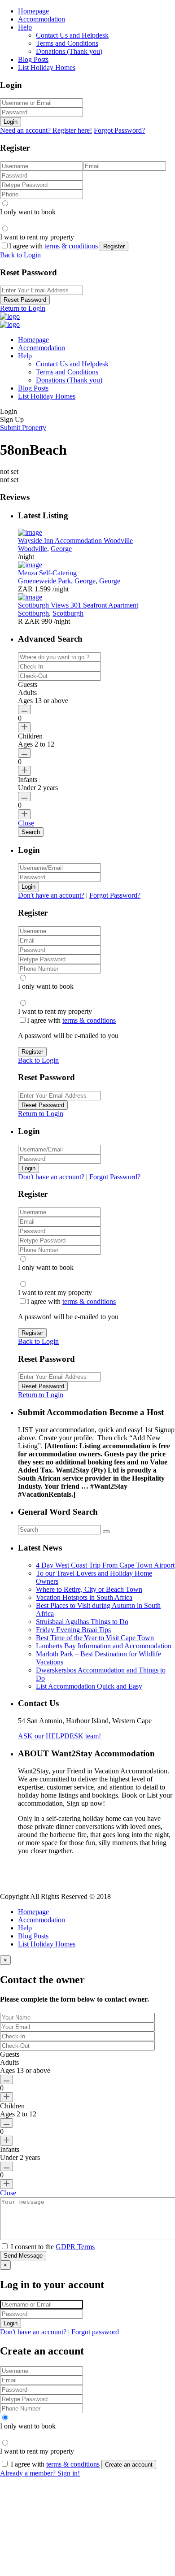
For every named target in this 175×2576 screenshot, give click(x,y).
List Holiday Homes (47, 67)
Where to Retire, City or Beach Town (89, 1589)
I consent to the (53, 2247)
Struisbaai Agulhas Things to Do (82, 1622)
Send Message (23, 2256)
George (61, 549)
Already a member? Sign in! (40, 2473)
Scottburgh (33, 613)
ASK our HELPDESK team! (59, 1736)
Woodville (33, 549)
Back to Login (20, 255)
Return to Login (23, 308)
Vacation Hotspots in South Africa (84, 1597)
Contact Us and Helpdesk (72, 35)
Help (25, 27)
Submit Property (23, 428)
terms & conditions (71, 246)
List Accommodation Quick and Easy (89, 1686)
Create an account (129, 2465)
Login (11, 122)
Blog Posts (33, 59)
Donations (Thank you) (69, 51)
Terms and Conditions (67, 43)
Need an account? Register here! (46, 130)
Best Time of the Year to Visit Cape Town (95, 1638)
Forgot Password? (119, 130)
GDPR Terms (75, 2247)
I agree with (53, 246)
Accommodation (42, 19)
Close (26, 823)
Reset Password (25, 300)
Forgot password (95, 2332)
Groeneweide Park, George (57, 581)
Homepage (33, 11)
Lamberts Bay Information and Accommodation (104, 1646)
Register (114, 246)
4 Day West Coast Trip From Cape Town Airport (105, 1565)
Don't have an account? (51, 895)
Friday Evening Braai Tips (73, 1630)
